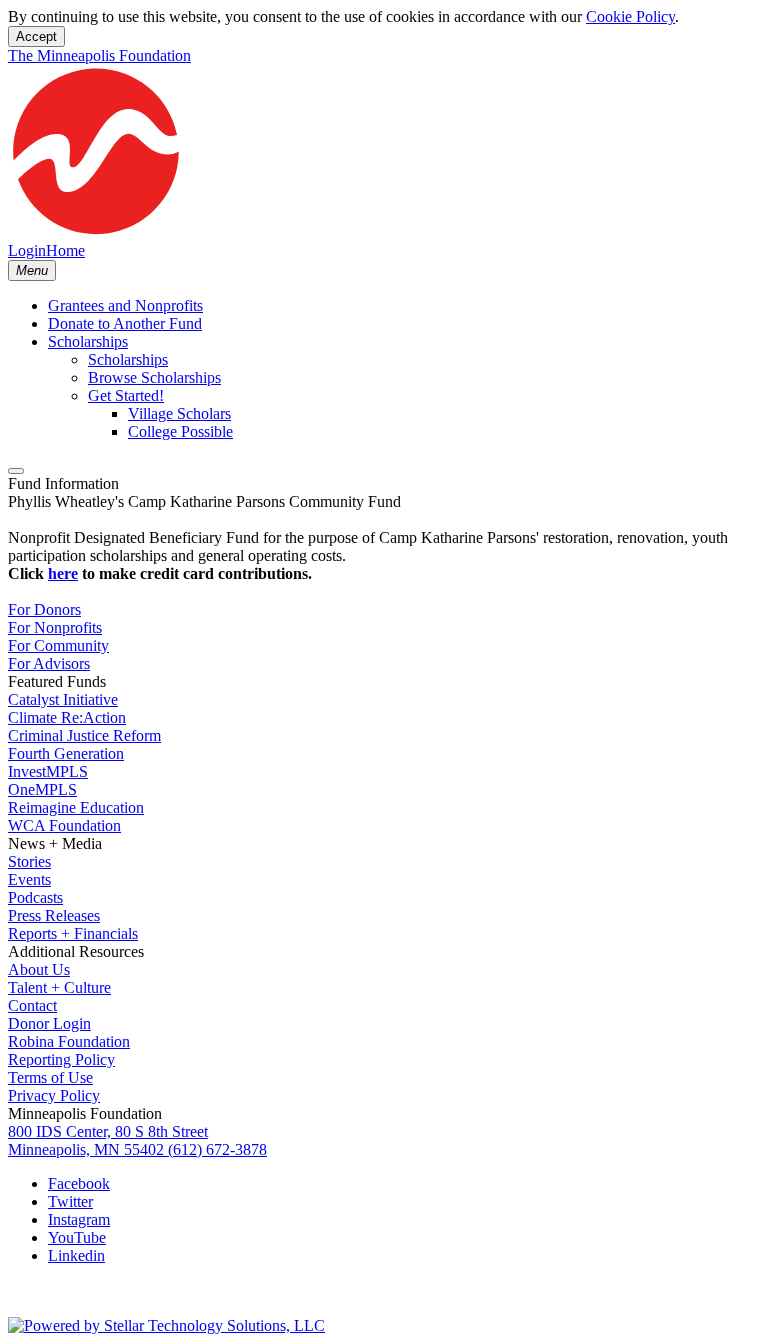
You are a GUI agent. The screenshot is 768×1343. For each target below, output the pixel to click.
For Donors (44, 609)
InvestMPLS (48, 771)
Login (27, 250)
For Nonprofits (55, 627)
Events (29, 879)
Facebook (79, 1183)
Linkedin (76, 1255)
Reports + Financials (73, 933)
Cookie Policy (630, 16)
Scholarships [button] (88, 341)
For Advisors (49, 663)
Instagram (79, 1219)
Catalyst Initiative (63, 699)
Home (65, 250)
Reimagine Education (76, 807)
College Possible (180, 431)
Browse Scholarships (154, 377)
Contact (32, 1005)
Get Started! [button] (126, 395)
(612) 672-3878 (217, 1149)
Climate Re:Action (67, 717)
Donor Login (49, 1023)
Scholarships (128, 359)
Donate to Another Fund (125, 323)
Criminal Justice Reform (84, 735)
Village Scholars (179, 413)
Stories (29, 861)
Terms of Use (50, 1077)
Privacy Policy (54, 1095)
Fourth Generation (66, 753)
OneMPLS (42, 789)
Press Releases (54, 915)
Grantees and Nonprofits (125, 305)
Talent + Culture (59, 987)
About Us (39, 969)
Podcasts (35, 897)
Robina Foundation (69, 1041)
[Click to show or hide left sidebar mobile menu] (16, 471)
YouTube (77, 1237)
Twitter (70, 1201)
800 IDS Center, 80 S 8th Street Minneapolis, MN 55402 (108, 1140)
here (63, 573)
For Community (58, 645)
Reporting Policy (61, 1059)
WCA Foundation (64, 825)
